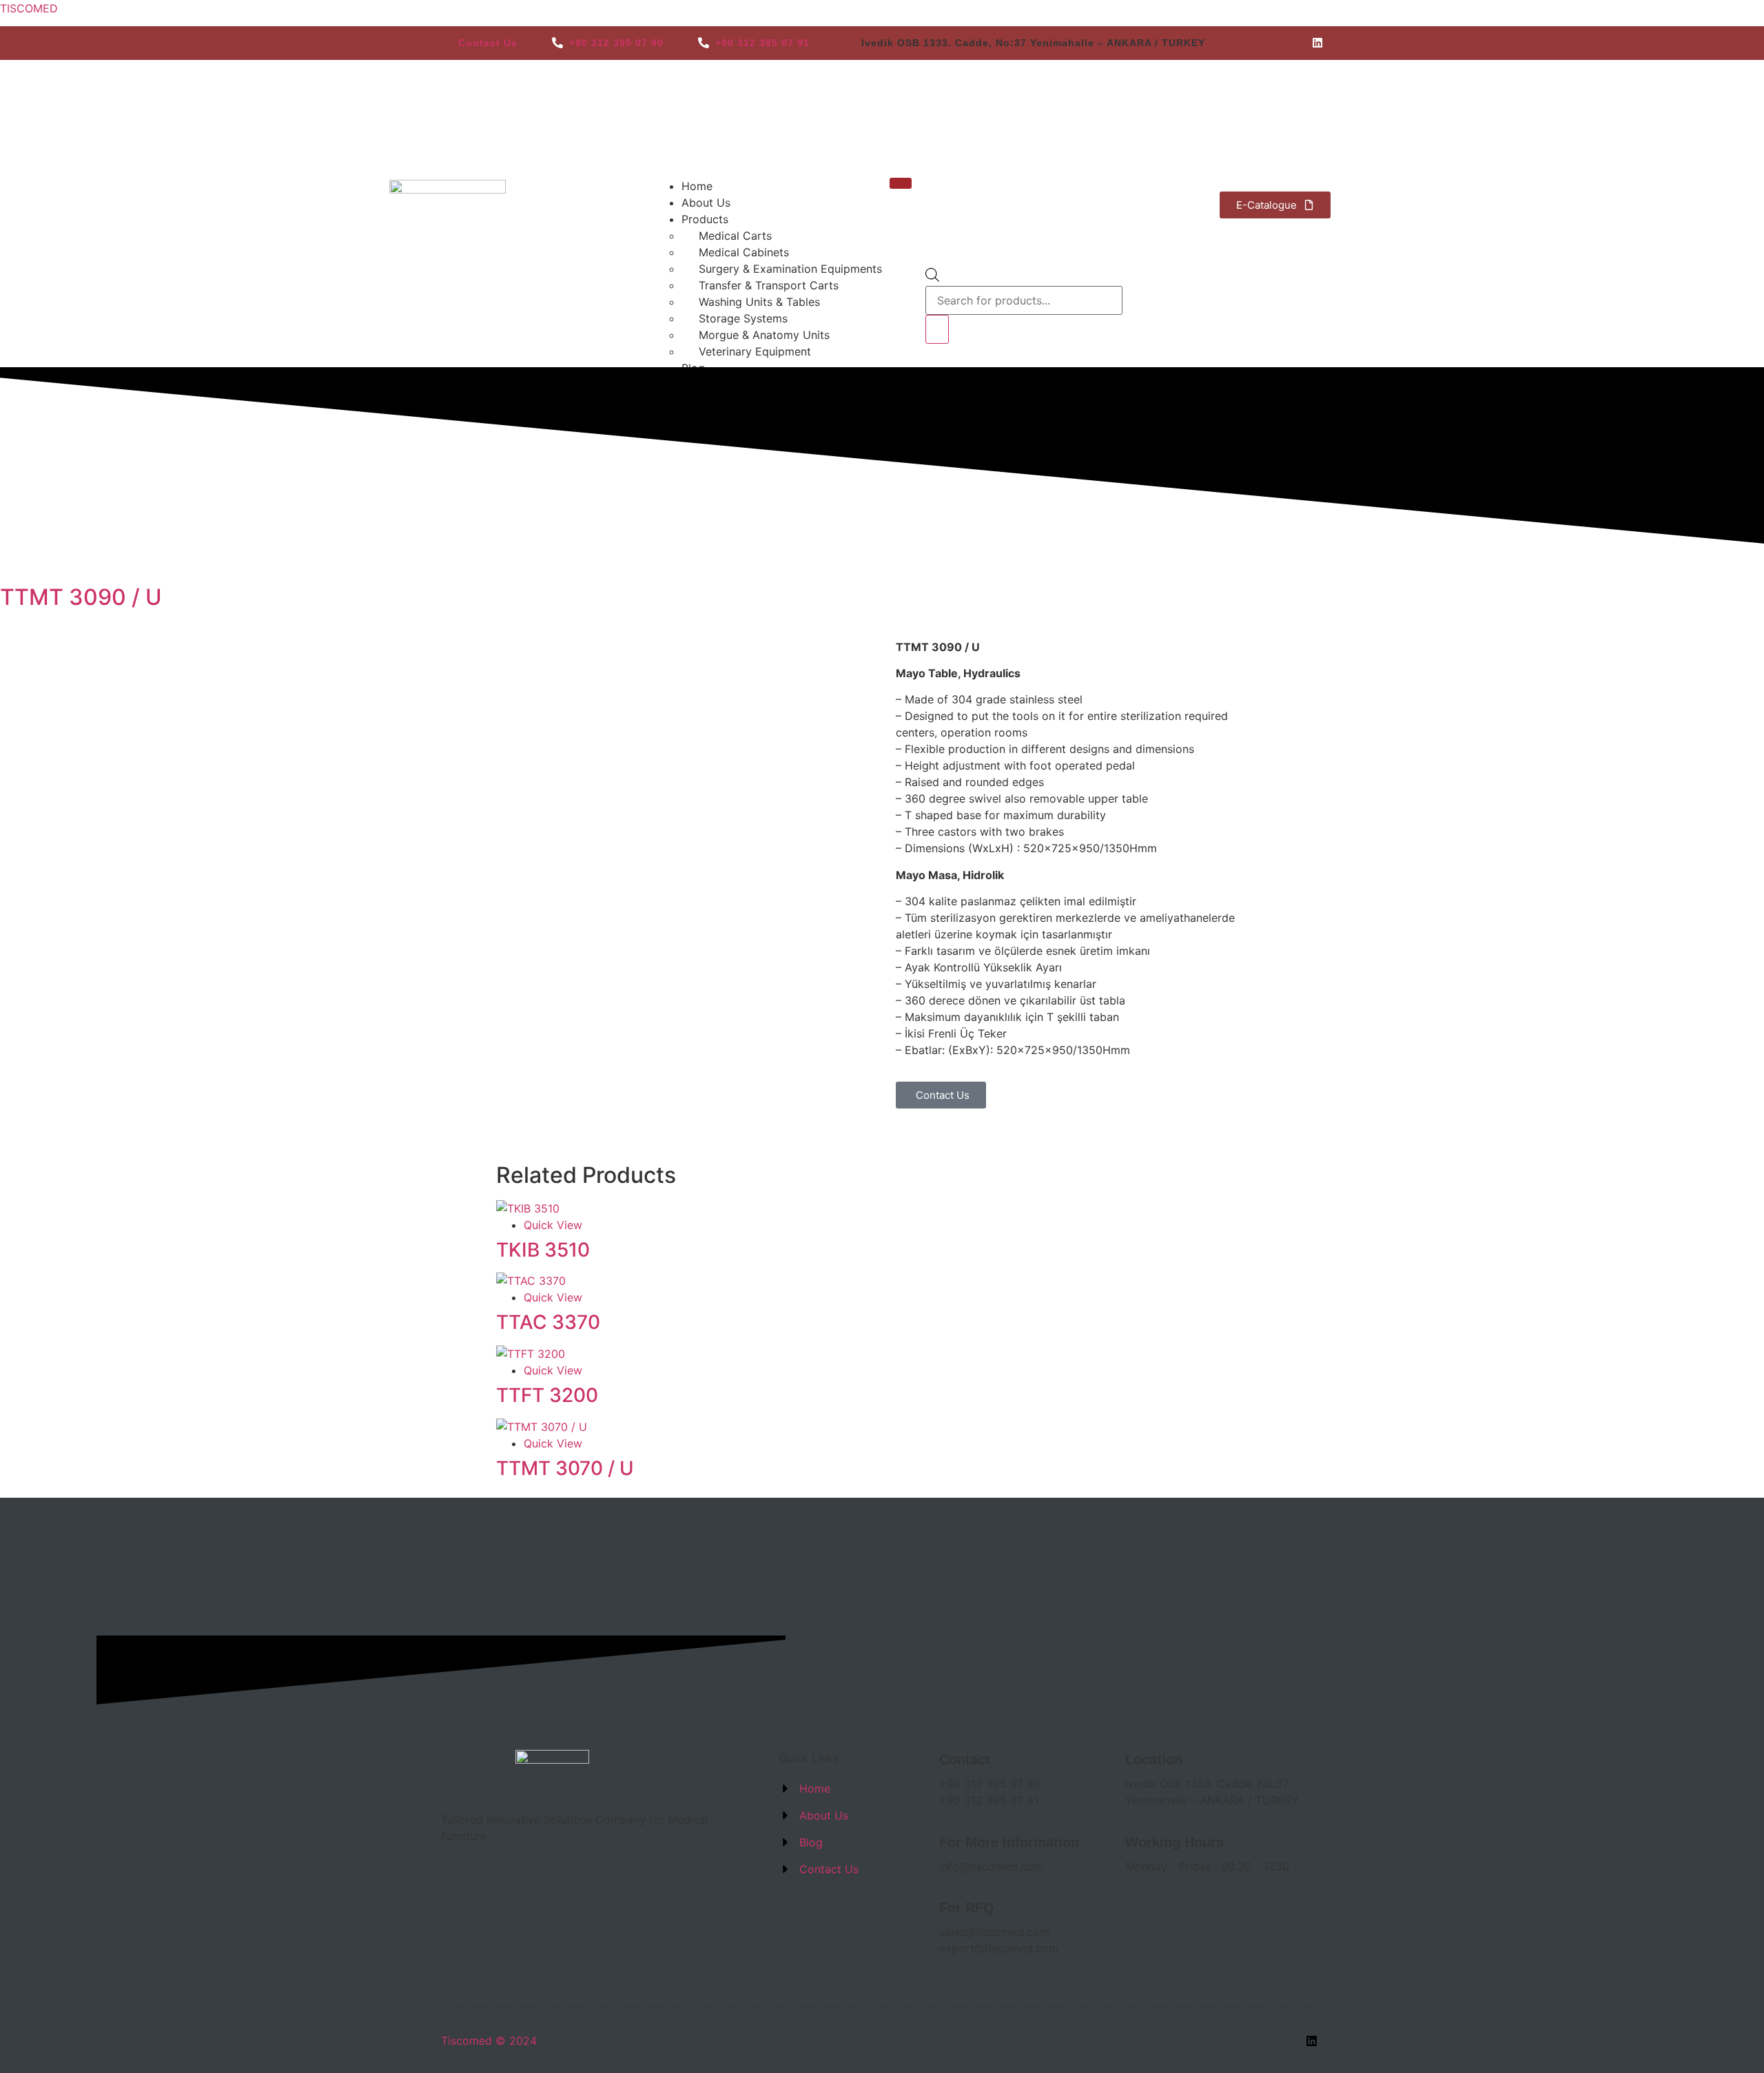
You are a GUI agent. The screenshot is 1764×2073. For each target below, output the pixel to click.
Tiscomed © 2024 (489, 2041)
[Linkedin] (1317, 43)
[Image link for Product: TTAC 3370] (531, 1281)
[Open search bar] (932, 278)
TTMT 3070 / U (565, 1468)
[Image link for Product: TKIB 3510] (528, 1208)
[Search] (937, 329)
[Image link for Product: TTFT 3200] (531, 1354)
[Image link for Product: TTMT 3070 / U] (542, 1427)
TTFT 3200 (547, 1395)
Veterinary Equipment (755, 351)
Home (697, 186)
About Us (706, 203)
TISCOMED (29, 8)
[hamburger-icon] (901, 183)
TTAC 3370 (548, 1322)
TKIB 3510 (543, 1250)
